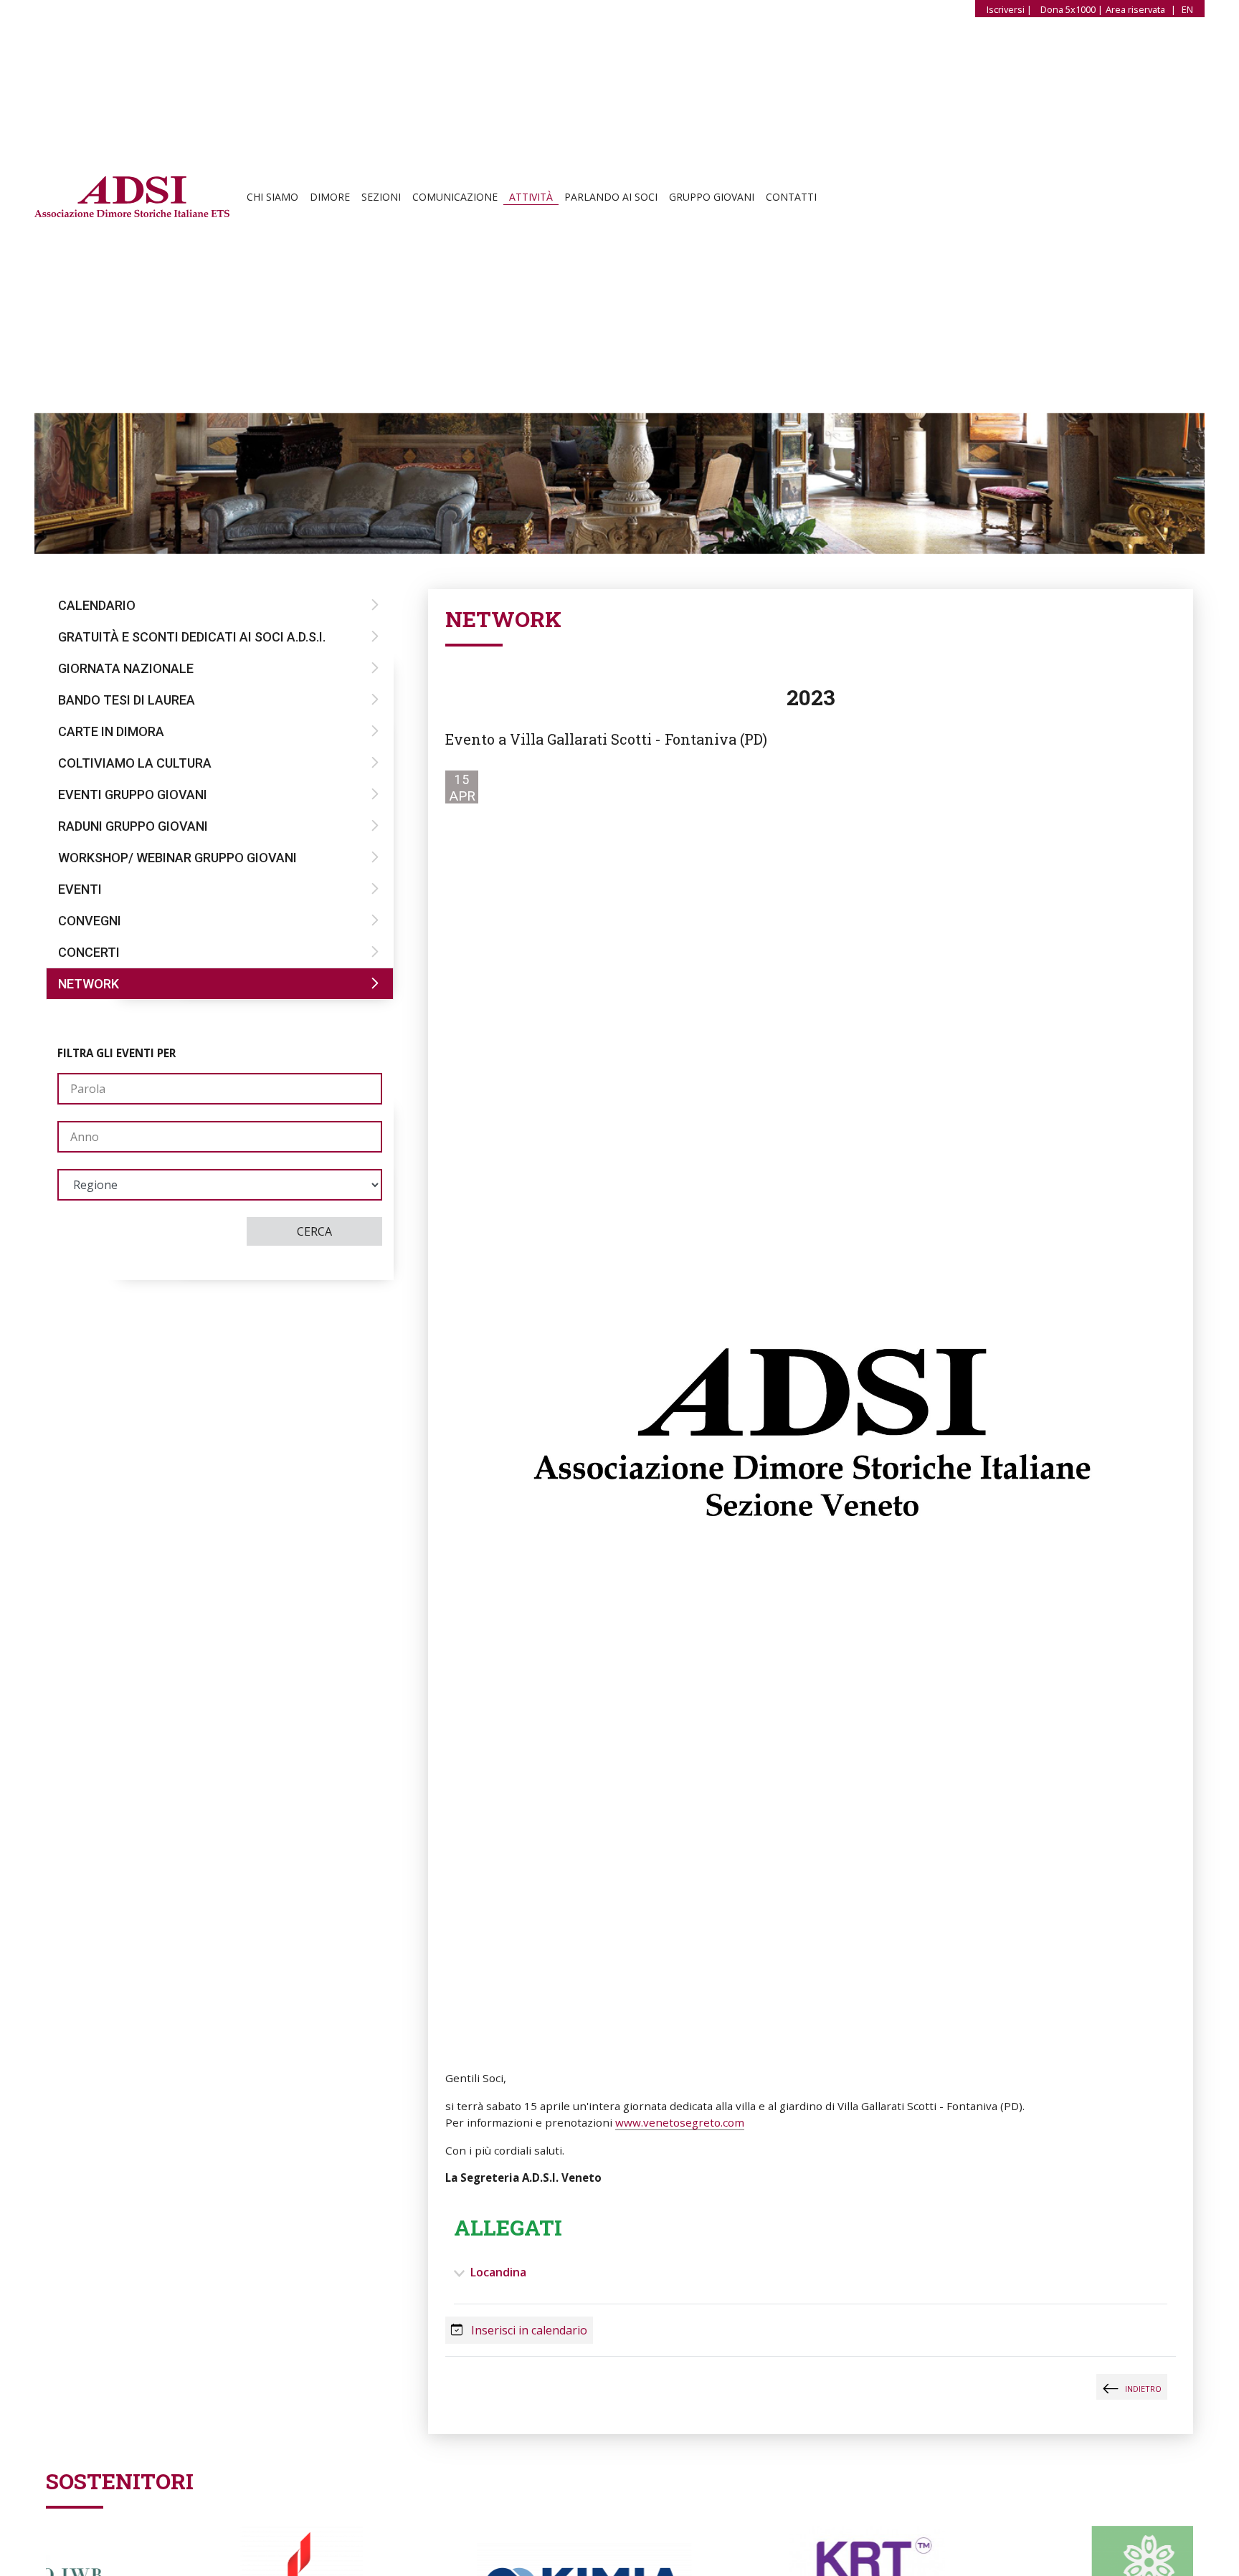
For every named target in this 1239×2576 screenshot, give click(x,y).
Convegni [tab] (90, 921)
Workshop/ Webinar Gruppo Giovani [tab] (177, 858)
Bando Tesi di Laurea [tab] (127, 700)
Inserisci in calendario (528, 2330)
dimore (330, 199)
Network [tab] (89, 984)
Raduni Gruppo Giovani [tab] (133, 826)
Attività (531, 199)
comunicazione (455, 199)
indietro (1143, 2389)
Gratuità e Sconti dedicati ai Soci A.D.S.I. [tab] (192, 637)
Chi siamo (272, 199)
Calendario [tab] (97, 605)
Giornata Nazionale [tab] (126, 668)
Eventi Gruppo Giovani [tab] (133, 795)
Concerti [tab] (89, 952)
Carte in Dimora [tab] (111, 731)
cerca (314, 1231)
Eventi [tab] (80, 889)
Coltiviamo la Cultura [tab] (135, 763)
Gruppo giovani (712, 199)
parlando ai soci (611, 199)
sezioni (381, 199)
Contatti (791, 199)
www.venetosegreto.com (680, 2122)
